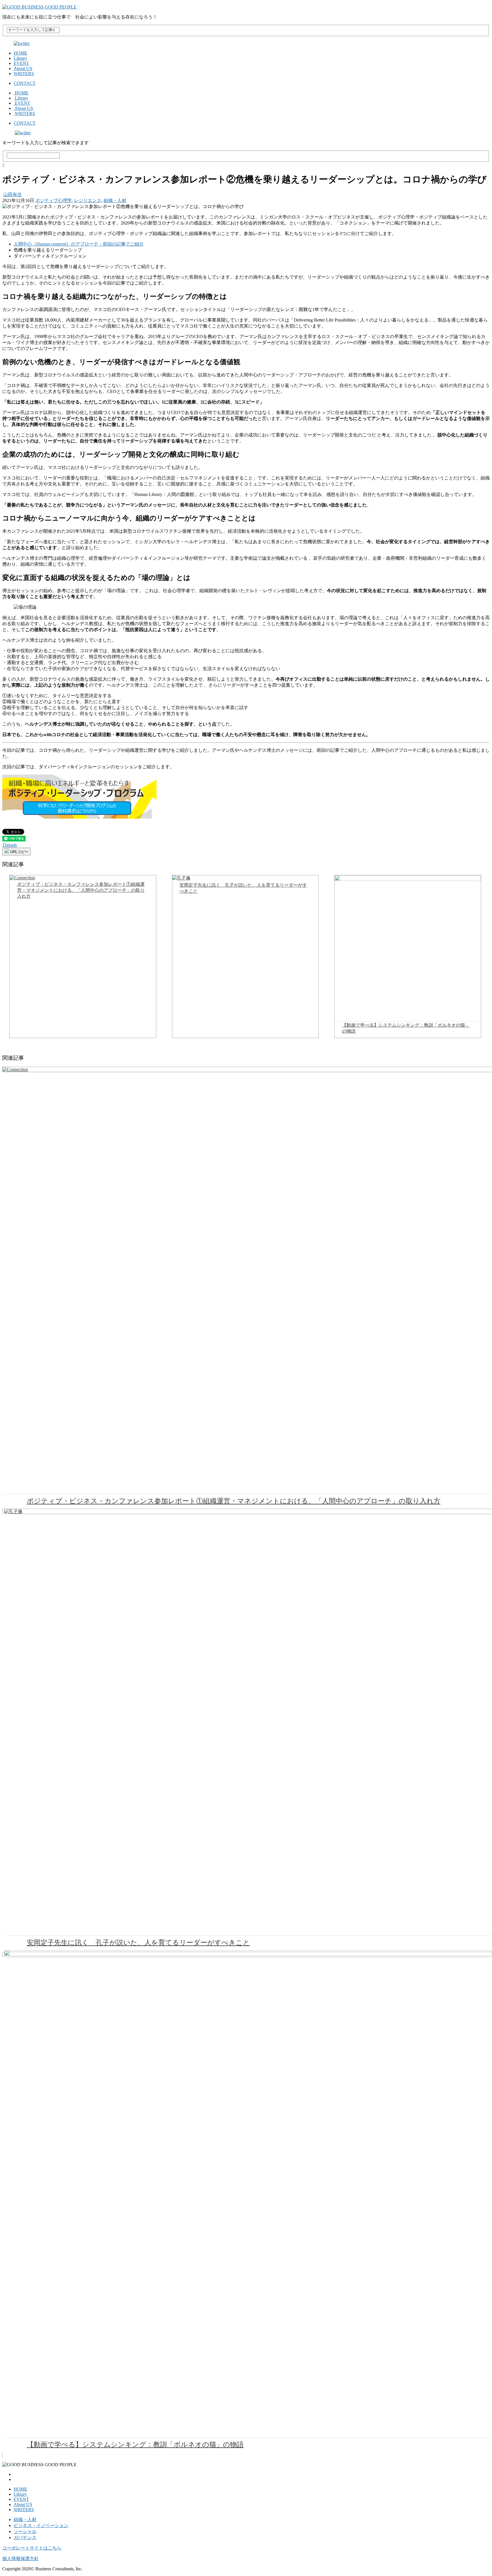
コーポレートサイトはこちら (32, 2548)
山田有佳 (13, 194)
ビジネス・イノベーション (41, 2525)
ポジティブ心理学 (54, 200)
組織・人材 (115, 200)
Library (20, 58)
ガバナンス (25, 2537)
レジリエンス (88, 200)
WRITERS (24, 74)
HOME (20, 53)
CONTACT (25, 83)
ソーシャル (25, 2531)
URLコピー (19, 852)
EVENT (21, 63)
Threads (10, 845)
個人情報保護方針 (20, 2559)
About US (23, 68)
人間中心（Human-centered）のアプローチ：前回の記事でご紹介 (79, 244)
